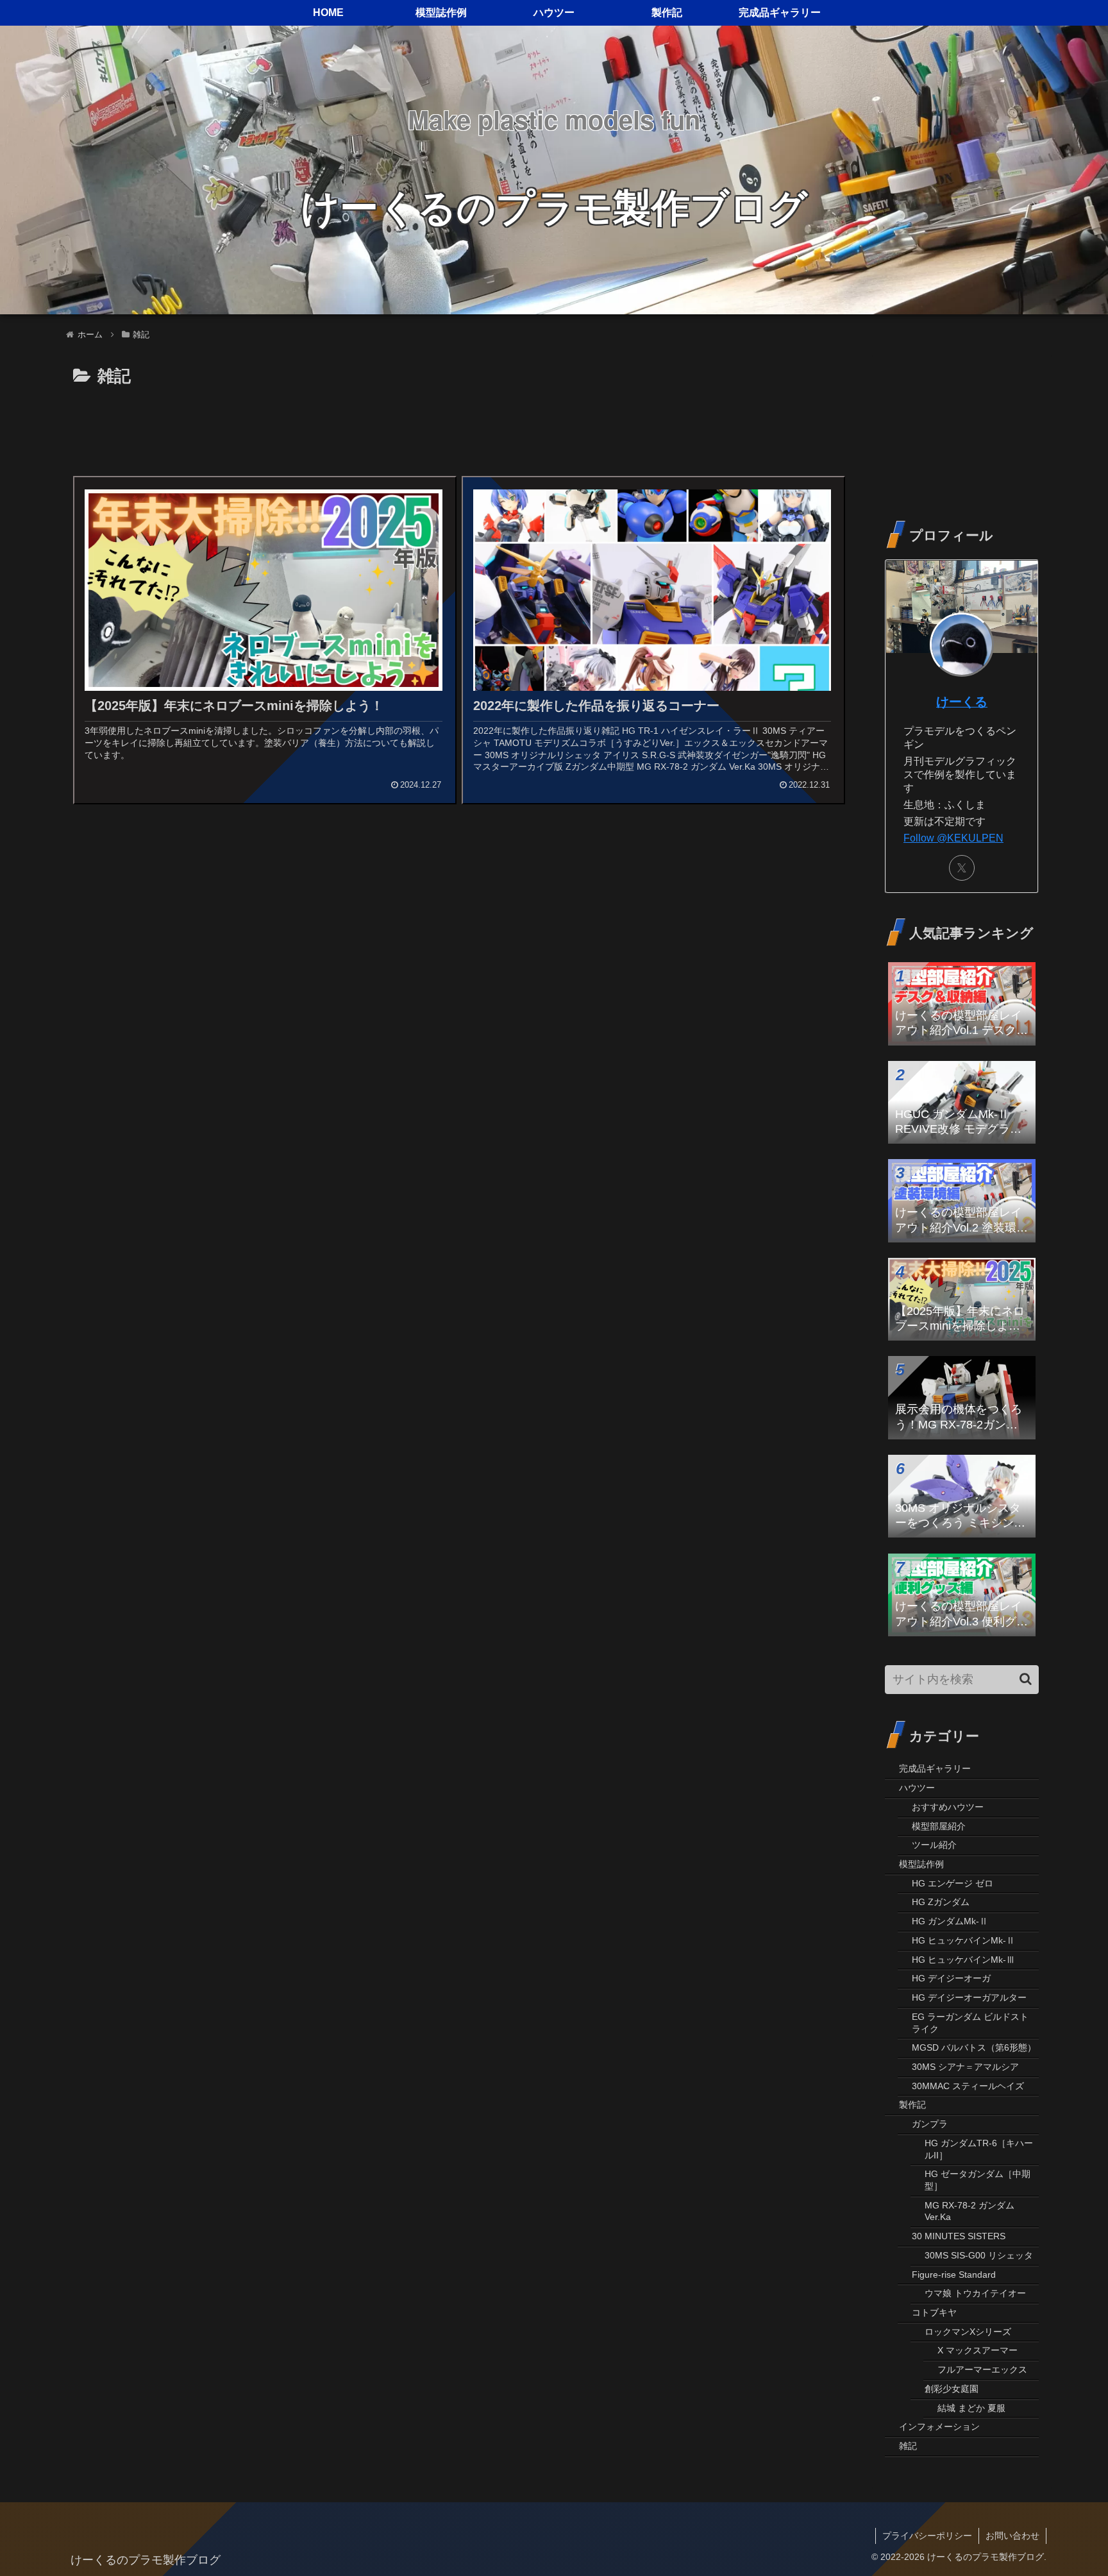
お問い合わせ (1012, 2536)
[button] (1026, 1679)
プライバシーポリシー (927, 2536)
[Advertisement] (458, 427)
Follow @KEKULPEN (953, 838)
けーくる (962, 702)
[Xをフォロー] (962, 868)
